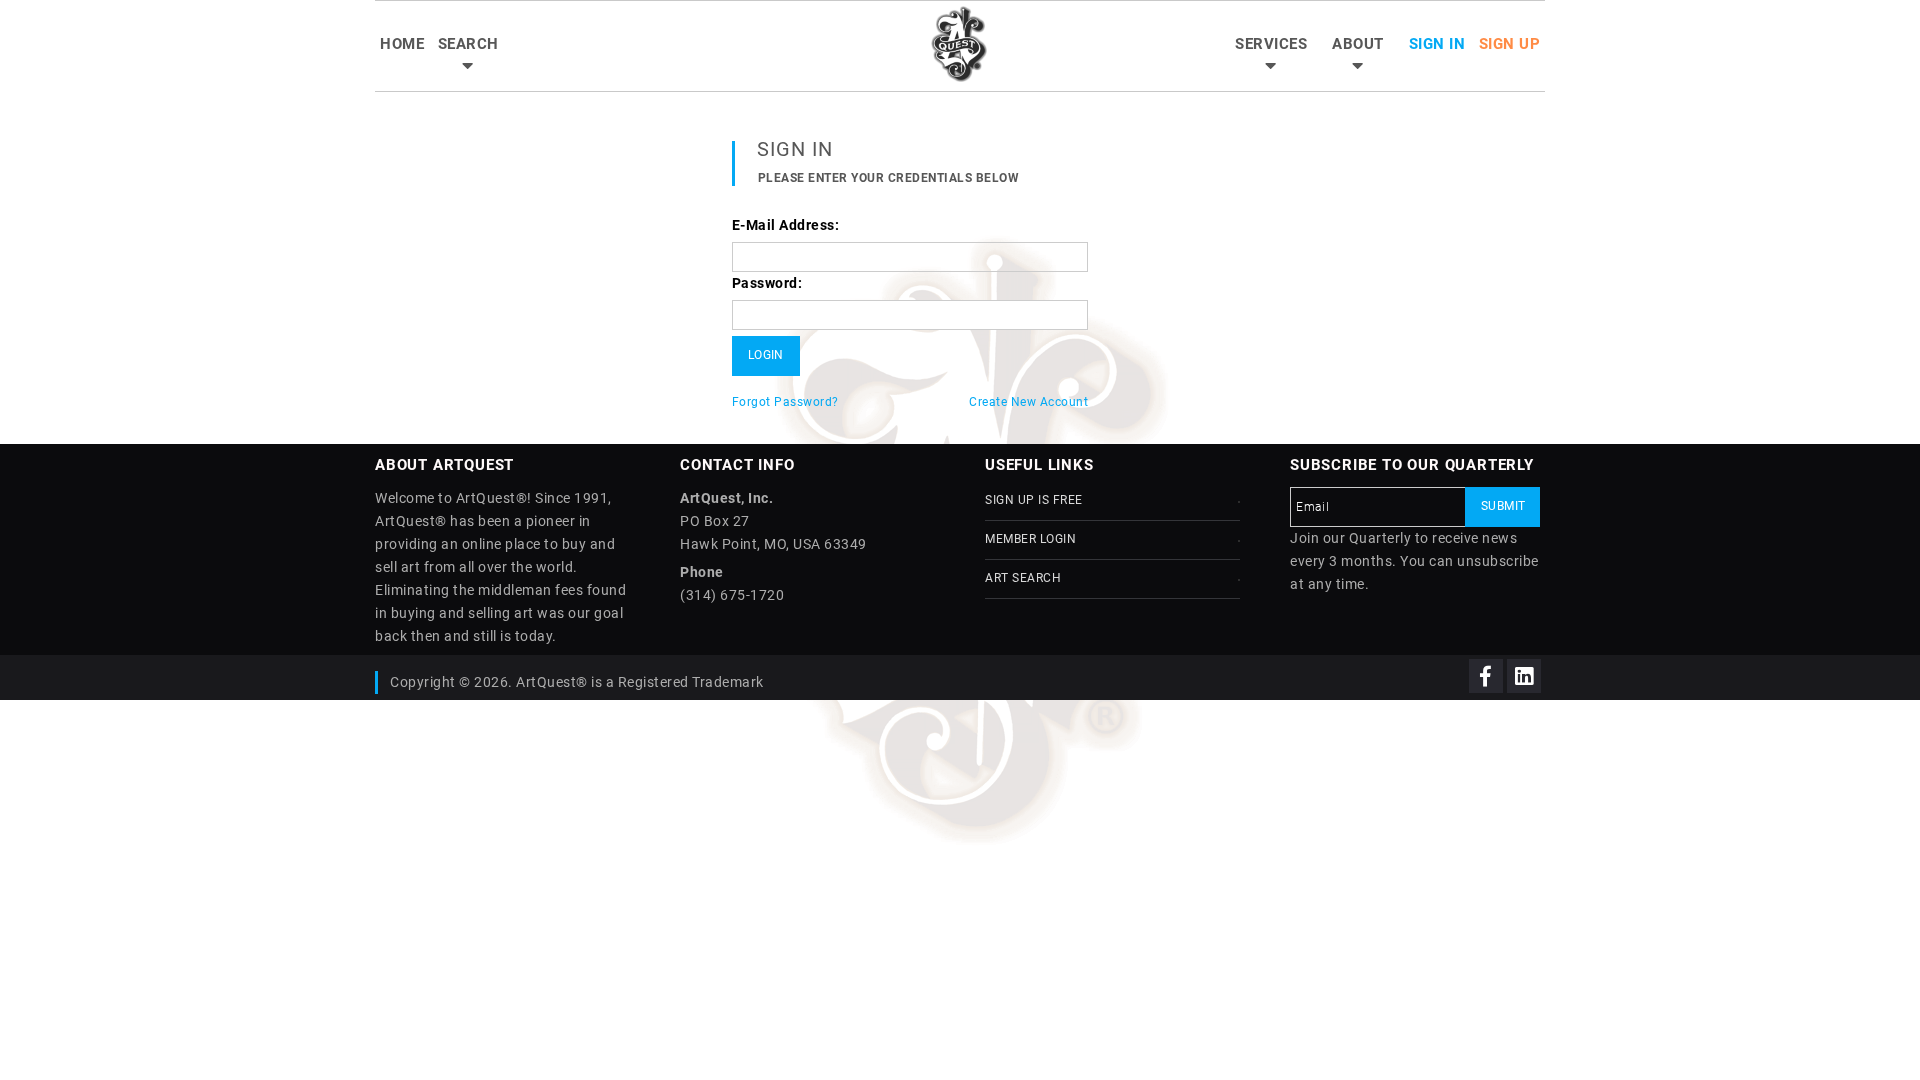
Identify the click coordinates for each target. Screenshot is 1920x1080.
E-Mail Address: (786, 225)
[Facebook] (1486, 676)
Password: (767, 283)
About (1358, 44)
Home (402, 44)
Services (1271, 44)
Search (468, 44)
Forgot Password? (785, 402)
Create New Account (1028, 402)
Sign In (1437, 44)
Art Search (1023, 578)
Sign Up (1510, 44)
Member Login (1030, 539)
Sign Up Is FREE (1034, 500)
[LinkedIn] (1524, 676)
